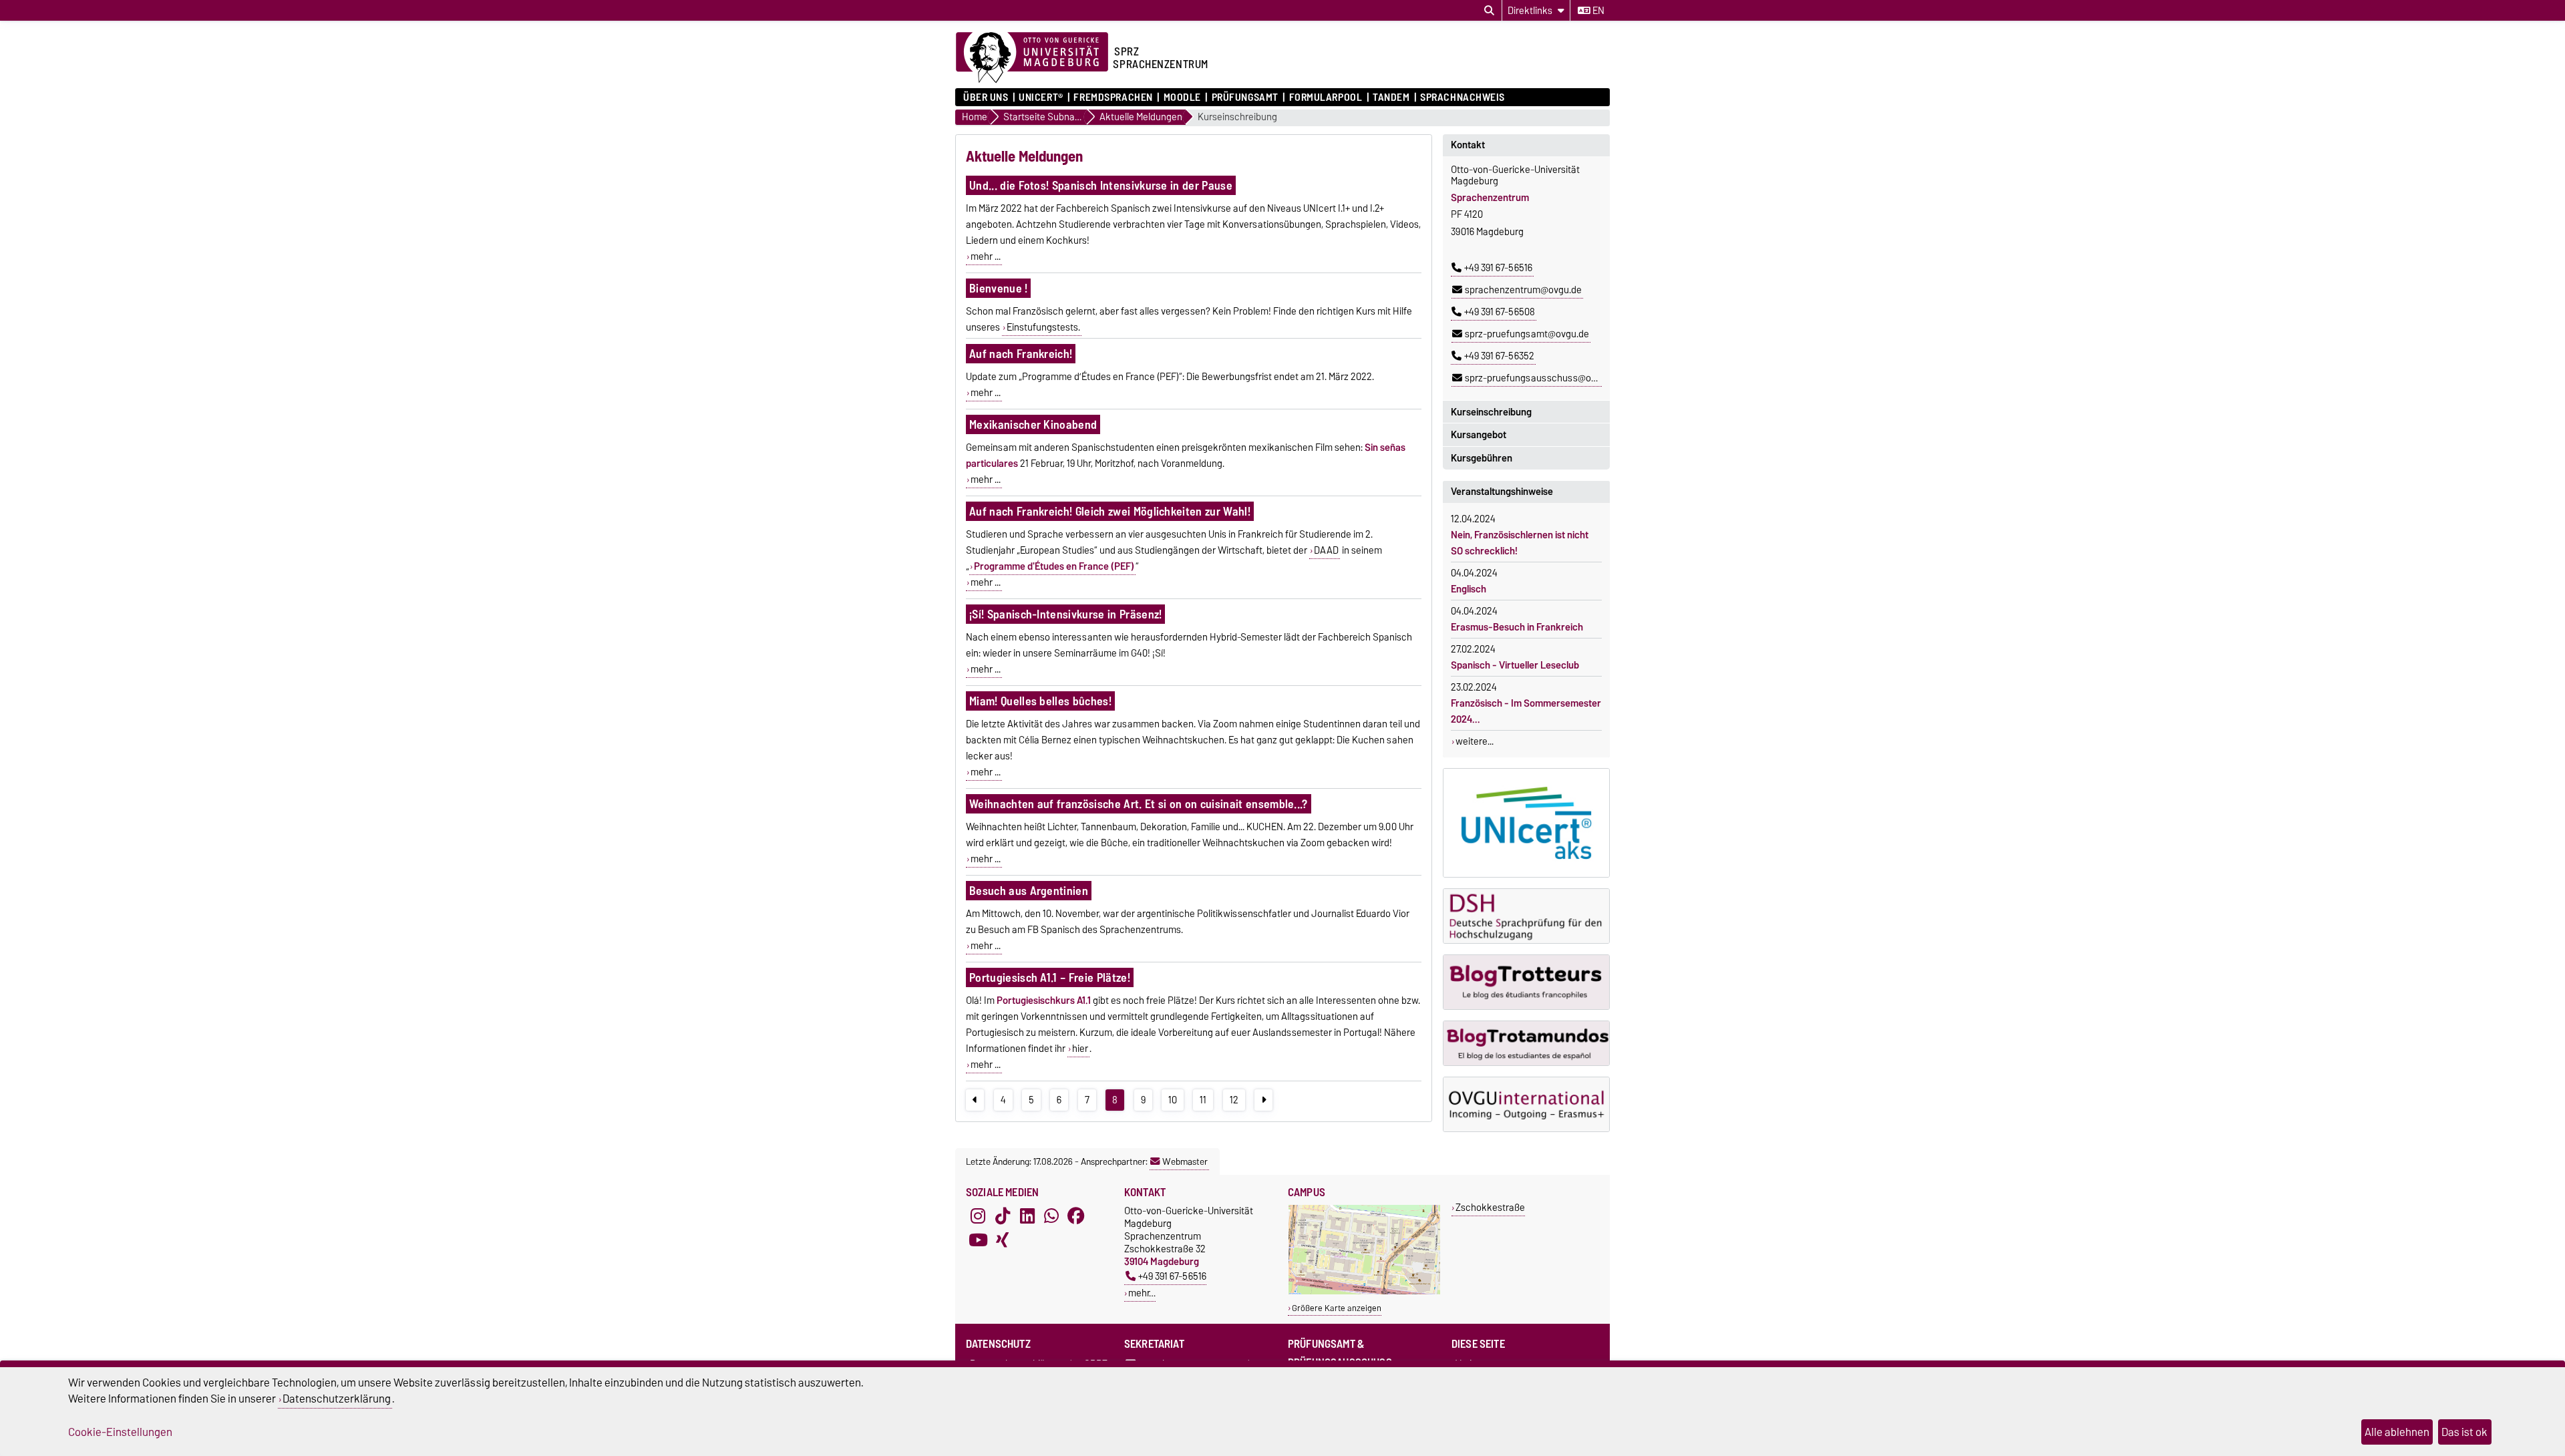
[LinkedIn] (1027, 1216)
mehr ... (986, 256)
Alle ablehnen (2397, 1432)
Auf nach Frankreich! (1021, 354)
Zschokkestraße (1490, 1207)
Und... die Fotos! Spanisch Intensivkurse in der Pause (1101, 185)
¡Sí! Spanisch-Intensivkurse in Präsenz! (1065, 614)
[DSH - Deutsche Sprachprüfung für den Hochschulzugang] (1526, 916)
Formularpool (1326, 98)
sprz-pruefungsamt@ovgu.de (1527, 334)
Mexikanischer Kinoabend (1033, 424)
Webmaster (1185, 1161)
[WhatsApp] (1051, 1216)
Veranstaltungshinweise (1502, 492)
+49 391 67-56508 (1500, 312)
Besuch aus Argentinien (1029, 891)
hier (1080, 1049)
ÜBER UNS (986, 98)
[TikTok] (1003, 1216)
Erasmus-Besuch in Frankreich (1517, 627)
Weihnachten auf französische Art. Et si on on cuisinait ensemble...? (1139, 804)
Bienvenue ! (999, 288)
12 (1234, 1100)
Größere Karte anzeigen (1337, 1308)
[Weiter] (1263, 1100)
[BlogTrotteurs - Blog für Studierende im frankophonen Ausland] (1526, 982)
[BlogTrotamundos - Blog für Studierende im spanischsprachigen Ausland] (1526, 1043)
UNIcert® (1041, 98)
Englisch (1469, 589)
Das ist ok (2464, 1432)
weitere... (1475, 741)
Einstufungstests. (1043, 327)
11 (1203, 1100)
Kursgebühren (1482, 458)
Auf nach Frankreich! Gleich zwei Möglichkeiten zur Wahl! (1110, 511)
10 (1173, 1100)
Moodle (1182, 98)
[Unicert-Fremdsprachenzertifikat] (1526, 823)
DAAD (1326, 550)
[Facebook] (1076, 1216)
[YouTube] (978, 1240)
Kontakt (1468, 145)
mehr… (1142, 1293)
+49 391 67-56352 (1499, 356)
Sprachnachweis (1463, 98)
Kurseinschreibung (1237, 117)
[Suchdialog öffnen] (1489, 11)
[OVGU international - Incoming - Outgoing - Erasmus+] (1526, 1104)
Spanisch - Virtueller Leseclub (1515, 665)
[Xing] (1003, 1240)
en (1597, 11)
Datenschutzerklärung (337, 1399)
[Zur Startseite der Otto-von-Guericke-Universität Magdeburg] (1032, 58)
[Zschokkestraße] (1364, 1291)
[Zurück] (975, 1100)
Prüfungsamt (1245, 98)
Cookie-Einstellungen (120, 1432)
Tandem (1391, 98)
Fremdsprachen (1113, 98)
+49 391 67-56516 (1498, 268)
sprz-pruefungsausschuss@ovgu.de (1542, 378)
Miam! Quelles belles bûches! (1040, 701)
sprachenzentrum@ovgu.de (1523, 290)
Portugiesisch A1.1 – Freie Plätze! (1050, 977)
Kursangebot (1479, 435)
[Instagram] (978, 1216)
